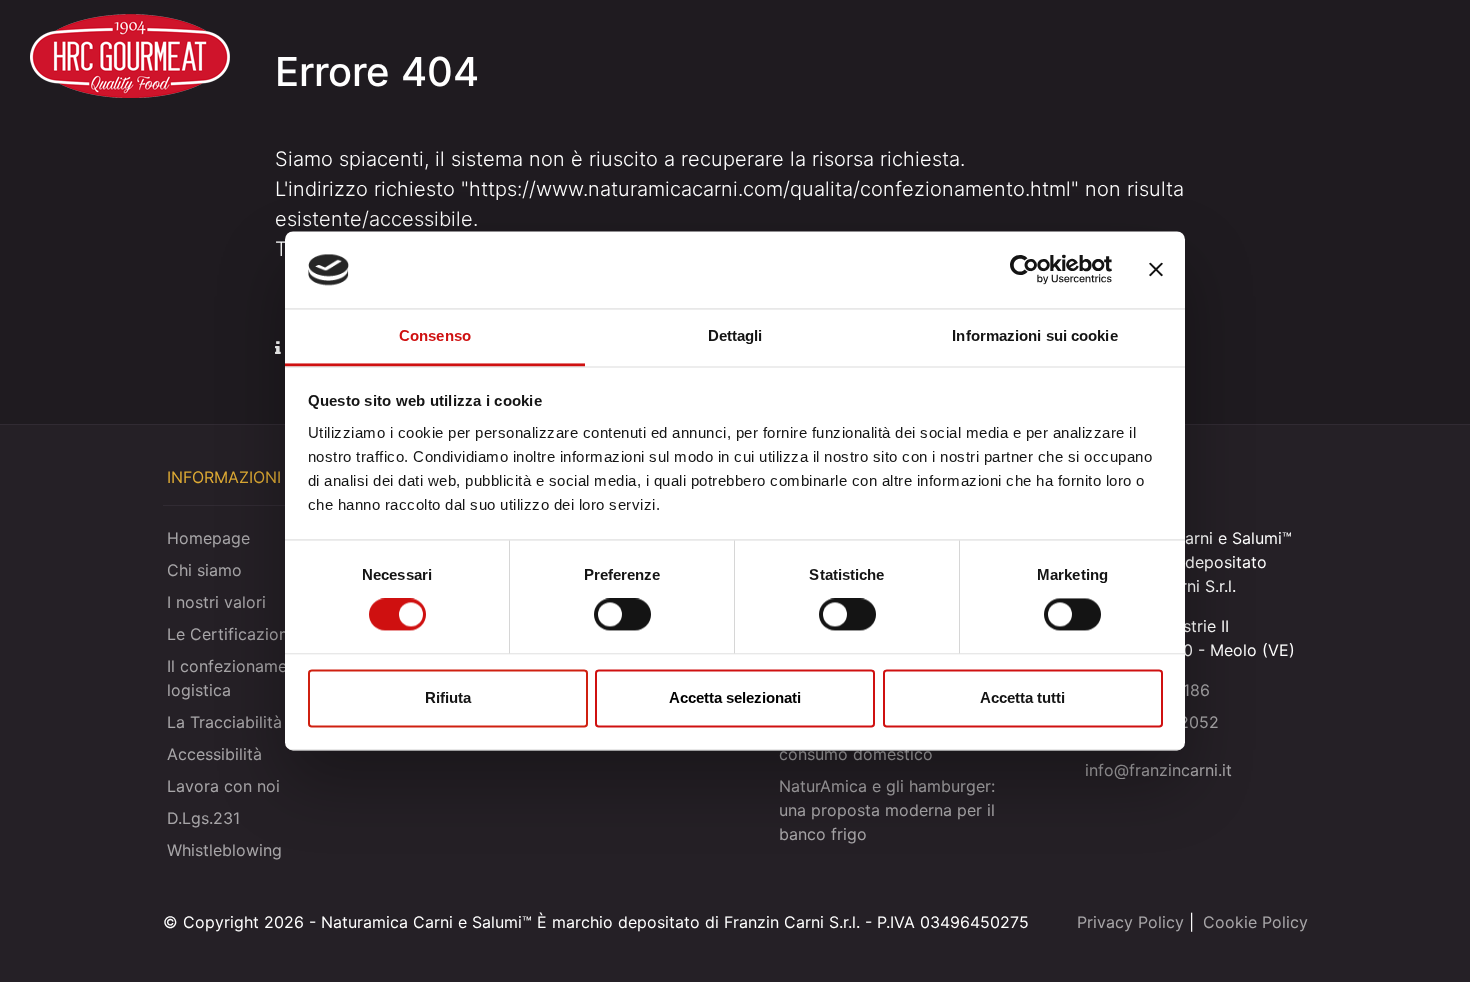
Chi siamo (204, 570)
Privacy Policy (1130, 922)
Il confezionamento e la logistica (255, 678)
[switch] (622, 615)
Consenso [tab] (435, 335)
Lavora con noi (223, 786)
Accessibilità (214, 754)
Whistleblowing (224, 850)
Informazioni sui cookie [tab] (1034, 335)
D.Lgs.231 (203, 818)
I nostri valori (216, 602)
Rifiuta (448, 697)
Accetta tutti (1022, 697)
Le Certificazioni (229, 634)
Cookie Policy (1255, 922)
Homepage (208, 538)
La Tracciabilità (224, 722)
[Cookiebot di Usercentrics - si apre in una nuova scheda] (1024, 270)
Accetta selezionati (735, 697)
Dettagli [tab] (735, 335)
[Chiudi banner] (1156, 270)
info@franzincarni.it (1158, 770)
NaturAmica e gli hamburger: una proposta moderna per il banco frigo (887, 810)
